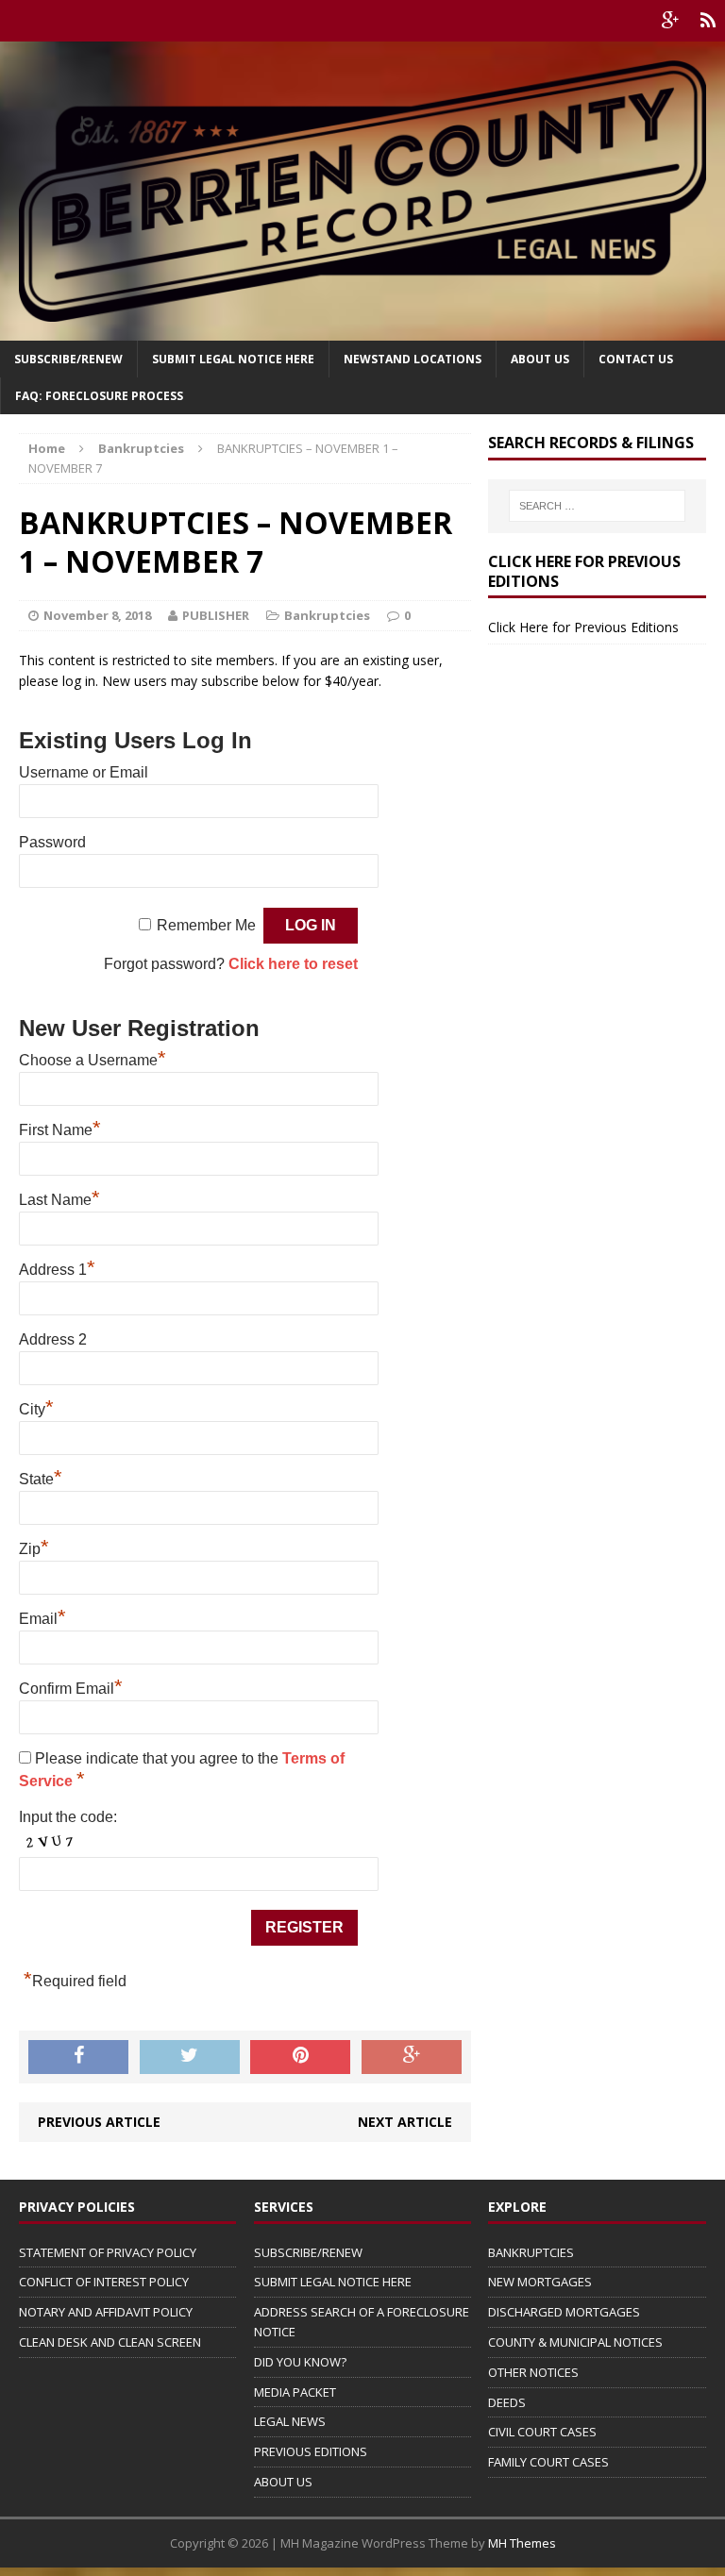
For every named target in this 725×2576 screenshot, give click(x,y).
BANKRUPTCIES (531, 2252)
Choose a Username (93, 1060)
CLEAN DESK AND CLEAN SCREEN (110, 2342)
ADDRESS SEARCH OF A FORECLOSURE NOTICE (362, 2322)
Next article (405, 2122)
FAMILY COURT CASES (548, 2462)
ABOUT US (283, 2482)
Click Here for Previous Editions (583, 627)
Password (52, 842)
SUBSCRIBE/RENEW (308, 2252)
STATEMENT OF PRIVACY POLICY (108, 2252)
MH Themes (522, 2543)
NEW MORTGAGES (540, 2282)
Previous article (99, 2122)
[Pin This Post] (300, 2057)
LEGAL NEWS (290, 2421)
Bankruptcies (327, 615)
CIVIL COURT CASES (542, 2432)
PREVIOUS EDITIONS (311, 2451)
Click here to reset (293, 964)
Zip (34, 1549)
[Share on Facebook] (78, 2057)
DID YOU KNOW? (300, 2362)
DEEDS (507, 2402)
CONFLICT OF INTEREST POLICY (104, 2282)
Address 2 (53, 1339)
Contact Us (636, 359)
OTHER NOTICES (533, 2372)
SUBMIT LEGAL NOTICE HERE (233, 359)
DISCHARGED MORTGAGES (564, 2312)
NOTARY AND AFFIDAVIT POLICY (106, 2312)
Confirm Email (71, 1689)
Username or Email (84, 772)
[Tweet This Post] (190, 2057)
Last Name (59, 1200)
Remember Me (206, 925)
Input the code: (68, 1817)
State (41, 1479)
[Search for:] (597, 506)
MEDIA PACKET (295, 2392)
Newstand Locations (413, 359)
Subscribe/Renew (68, 359)
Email (42, 1619)
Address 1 (57, 1270)
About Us (540, 359)
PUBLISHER (216, 615)
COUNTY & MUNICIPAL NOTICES (575, 2342)
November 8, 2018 (97, 615)
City (36, 1409)
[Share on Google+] (412, 2057)
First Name (60, 1130)
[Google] (670, 21)
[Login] (708, 21)
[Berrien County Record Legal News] (362, 191)
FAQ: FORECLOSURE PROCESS (99, 396)
